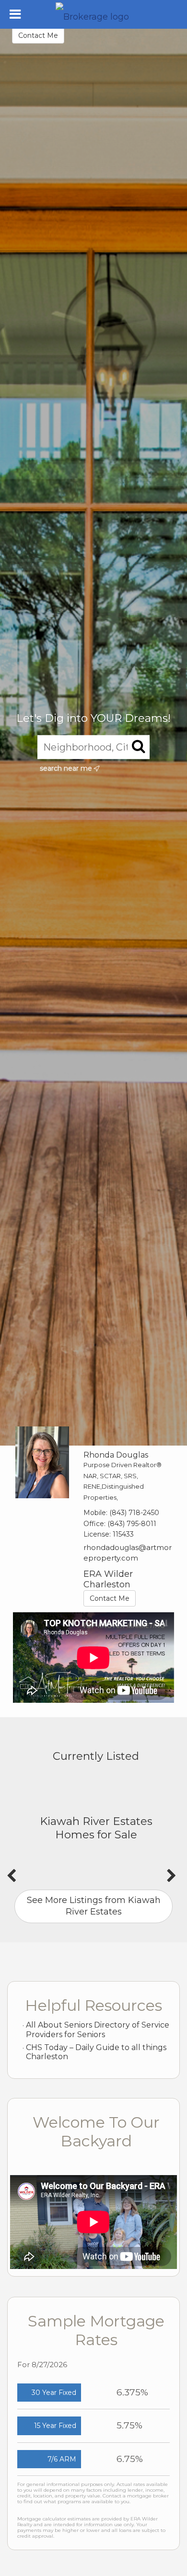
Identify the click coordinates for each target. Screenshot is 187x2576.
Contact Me (38, 35)
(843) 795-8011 (132, 1524)
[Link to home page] (93, 14)
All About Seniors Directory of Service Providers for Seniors (98, 2030)
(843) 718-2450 (134, 1513)
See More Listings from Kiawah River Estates (94, 1906)
